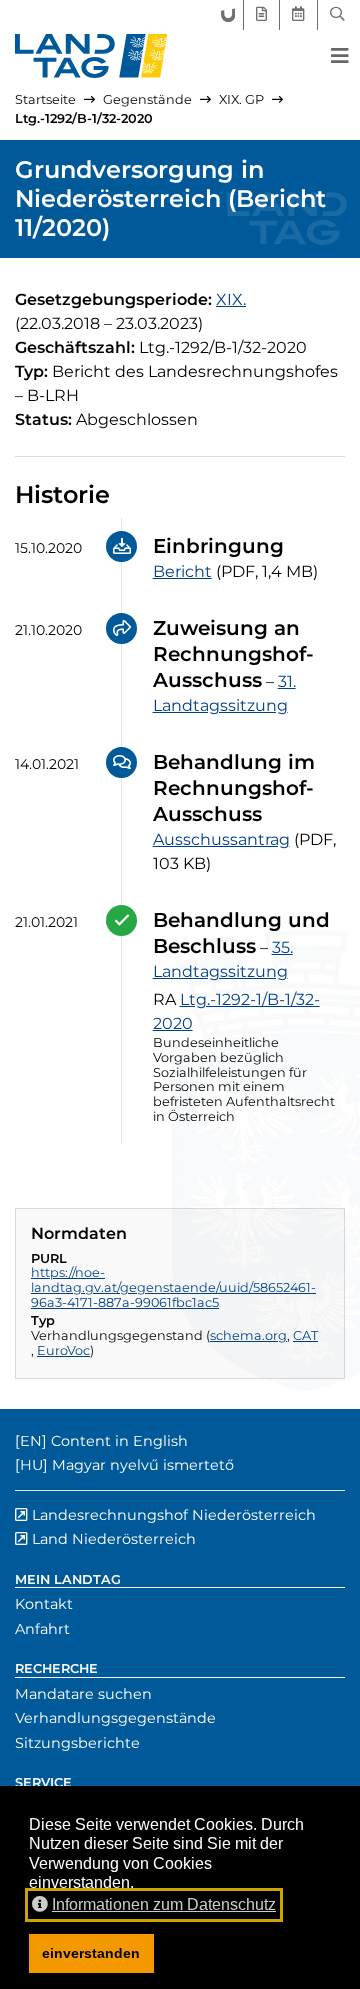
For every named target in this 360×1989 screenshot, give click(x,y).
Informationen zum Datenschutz (164, 1904)
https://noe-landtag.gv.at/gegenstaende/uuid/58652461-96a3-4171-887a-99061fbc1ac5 (173, 1287)
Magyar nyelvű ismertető (143, 1465)
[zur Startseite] (91, 56)
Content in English (119, 1441)
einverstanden (91, 1953)
